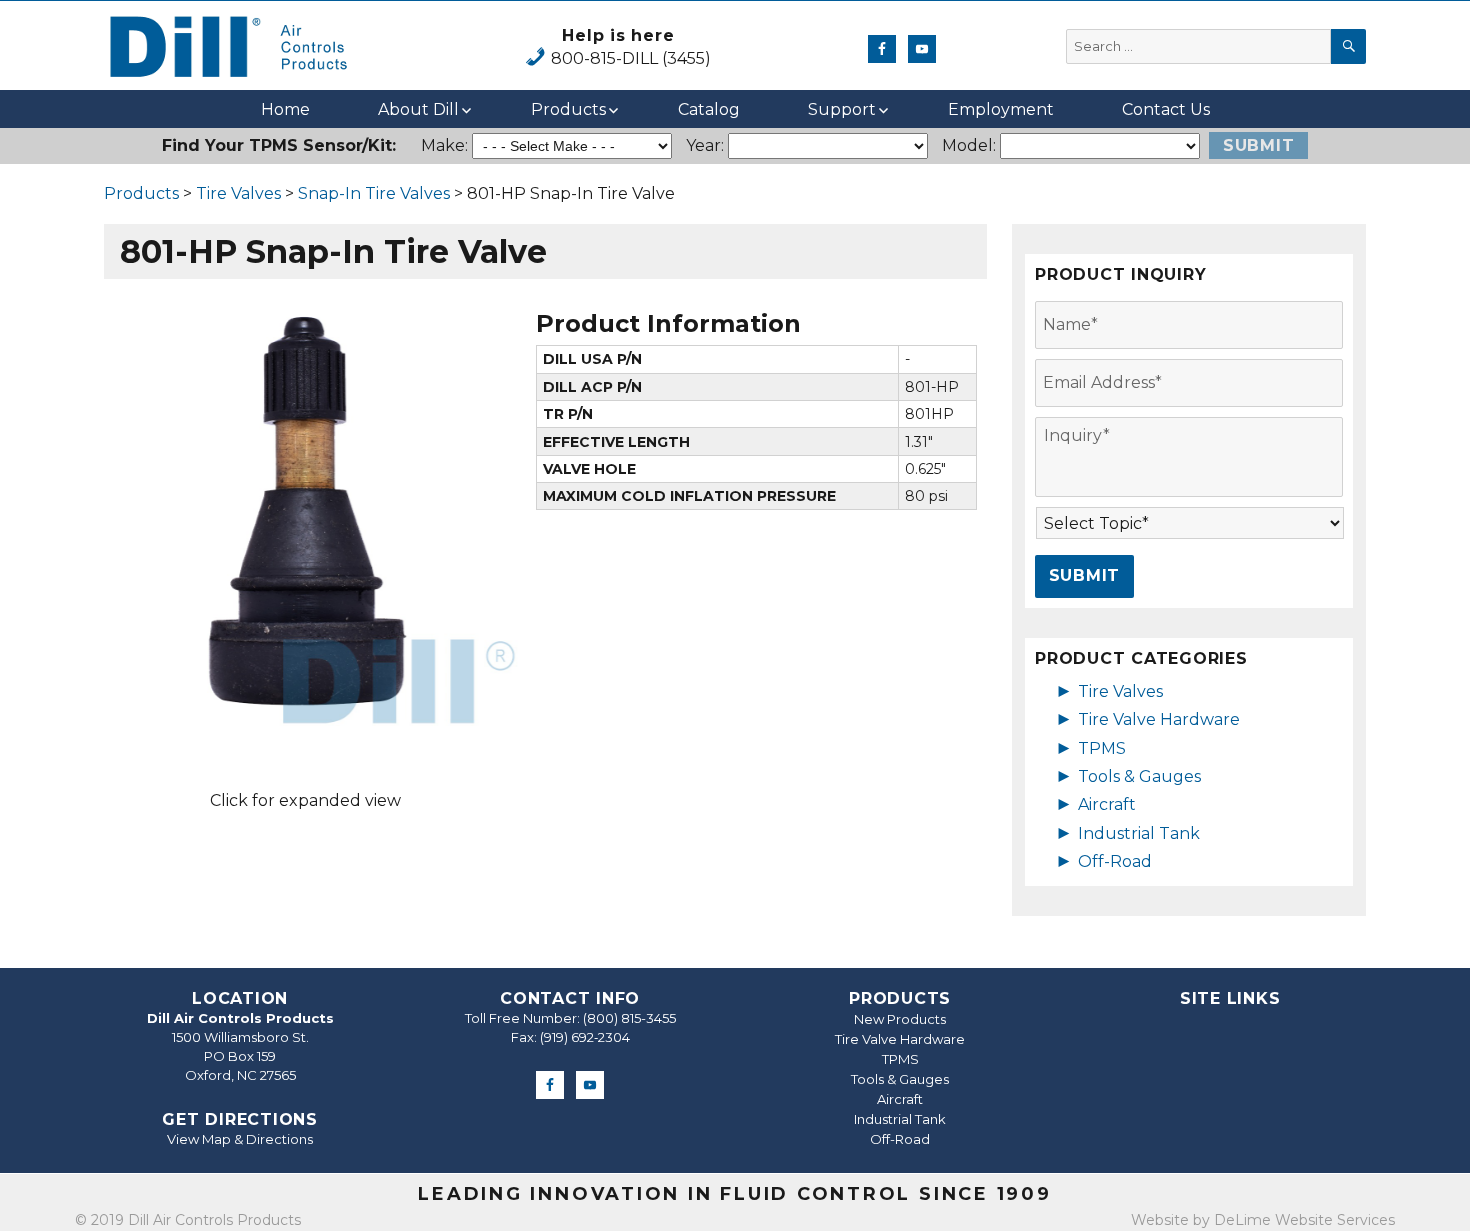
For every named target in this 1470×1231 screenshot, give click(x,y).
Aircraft (1107, 804)
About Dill (418, 109)
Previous (64, 515)
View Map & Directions (240, 1139)
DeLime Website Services (1304, 1220)
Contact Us (1166, 109)
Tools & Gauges (1139, 776)
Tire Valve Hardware (1159, 719)
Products (568, 109)
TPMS (1102, 748)
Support (842, 109)
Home (285, 109)
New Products (900, 1019)
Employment (1001, 109)
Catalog (709, 109)
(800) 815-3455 (629, 1018)
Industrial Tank (1139, 833)
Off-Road (1115, 861)
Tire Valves (238, 193)
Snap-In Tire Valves (374, 193)
